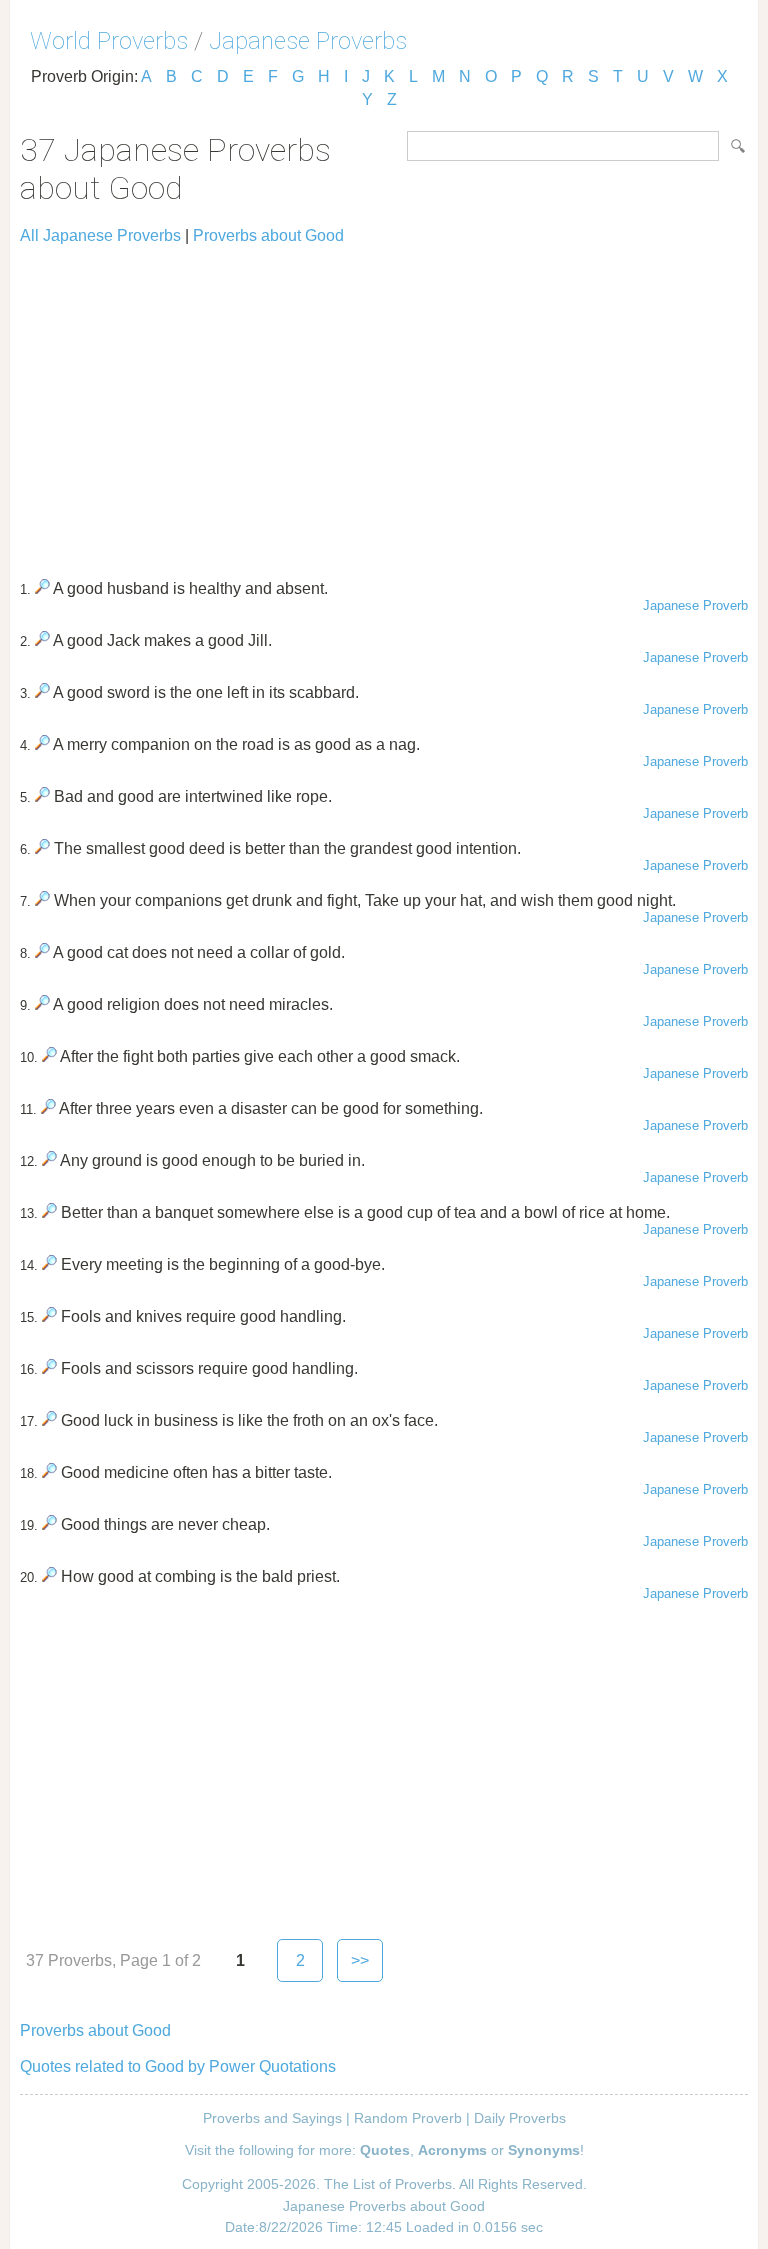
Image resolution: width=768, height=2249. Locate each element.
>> (360, 1960)
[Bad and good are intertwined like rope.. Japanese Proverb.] (42, 796)
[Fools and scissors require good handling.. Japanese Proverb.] (49, 1368)
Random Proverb (408, 2118)
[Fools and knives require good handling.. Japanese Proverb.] (49, 1316)
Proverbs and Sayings (272, 2118)
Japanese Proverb (695, 605)
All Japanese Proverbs (100, 235)
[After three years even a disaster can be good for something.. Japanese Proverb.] (48, 1108)
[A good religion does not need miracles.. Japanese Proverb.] (42, 1004)
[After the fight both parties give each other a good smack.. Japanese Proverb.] (49, 1056)
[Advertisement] (384, 403)
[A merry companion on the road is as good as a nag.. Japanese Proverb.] (42, 744)
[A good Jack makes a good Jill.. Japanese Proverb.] (42, 640)
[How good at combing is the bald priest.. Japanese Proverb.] (49, 1576)
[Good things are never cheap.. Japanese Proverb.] (49, 1524)
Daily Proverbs (520, 2118)
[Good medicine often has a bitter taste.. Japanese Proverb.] (49, 1472)
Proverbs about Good (268, 235)
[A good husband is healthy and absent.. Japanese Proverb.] (42, 588)
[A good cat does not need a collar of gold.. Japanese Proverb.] (42, 952)
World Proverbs (109, 41)
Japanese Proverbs (308, 41)
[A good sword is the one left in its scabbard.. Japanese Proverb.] (42, 692)
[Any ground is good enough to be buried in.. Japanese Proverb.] (49, 1160)
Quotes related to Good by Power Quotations (178, 2066)
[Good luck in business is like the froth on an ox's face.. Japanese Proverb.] (49, 1420)
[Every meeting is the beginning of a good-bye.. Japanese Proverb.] (49, 1264)
